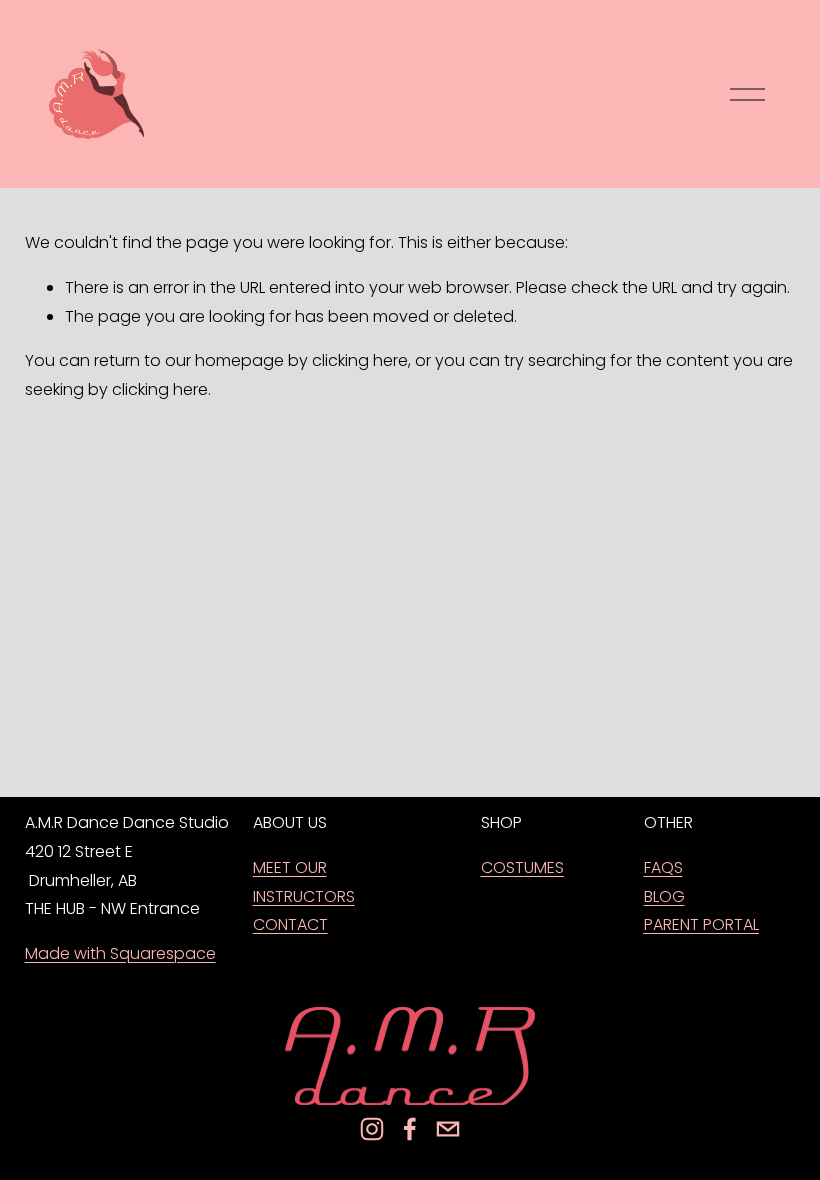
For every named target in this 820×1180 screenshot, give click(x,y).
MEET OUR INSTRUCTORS (304, 882)
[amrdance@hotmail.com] (448, 1129)
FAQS (663, 867)
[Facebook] (410, 1129)
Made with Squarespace (120, 953)
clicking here (360, 360)
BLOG (664, 896)
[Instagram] (372, 1129)
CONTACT (290, 924)
